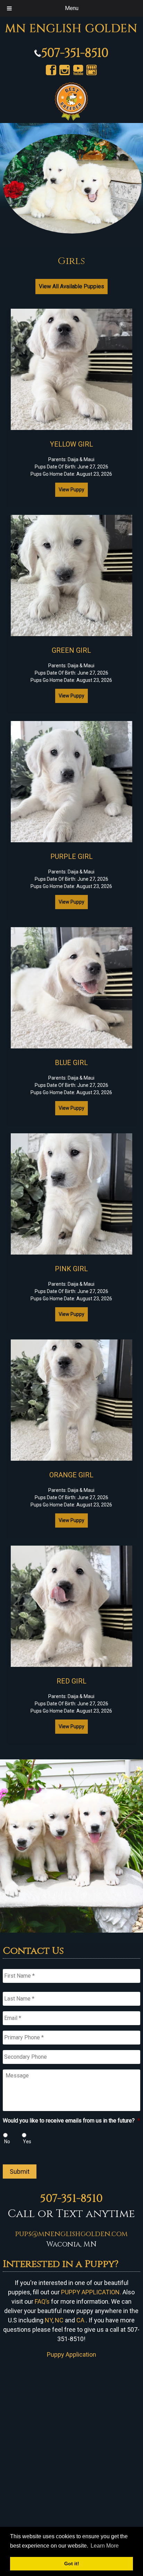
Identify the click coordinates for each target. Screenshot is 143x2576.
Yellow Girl (71, 444)
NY (49, 2320)
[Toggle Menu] (9, 8)
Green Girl (71, 650)
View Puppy (71, 490)
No (7, 2142)
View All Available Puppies (71, 286)
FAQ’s (42, 2301)
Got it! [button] (72, 2564)
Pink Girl (71, 1269)
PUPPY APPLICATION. (91, 2292)
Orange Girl (71, 1475)
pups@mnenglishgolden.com (71, 2234)
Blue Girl (71, 1063)
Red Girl (71, 1681)
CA (80, 2320)
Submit (20, 2171)
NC (59, 2320)
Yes (27, 2142)
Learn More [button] (105, 2546)
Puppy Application (71, 2354)
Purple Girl (71, 856)
